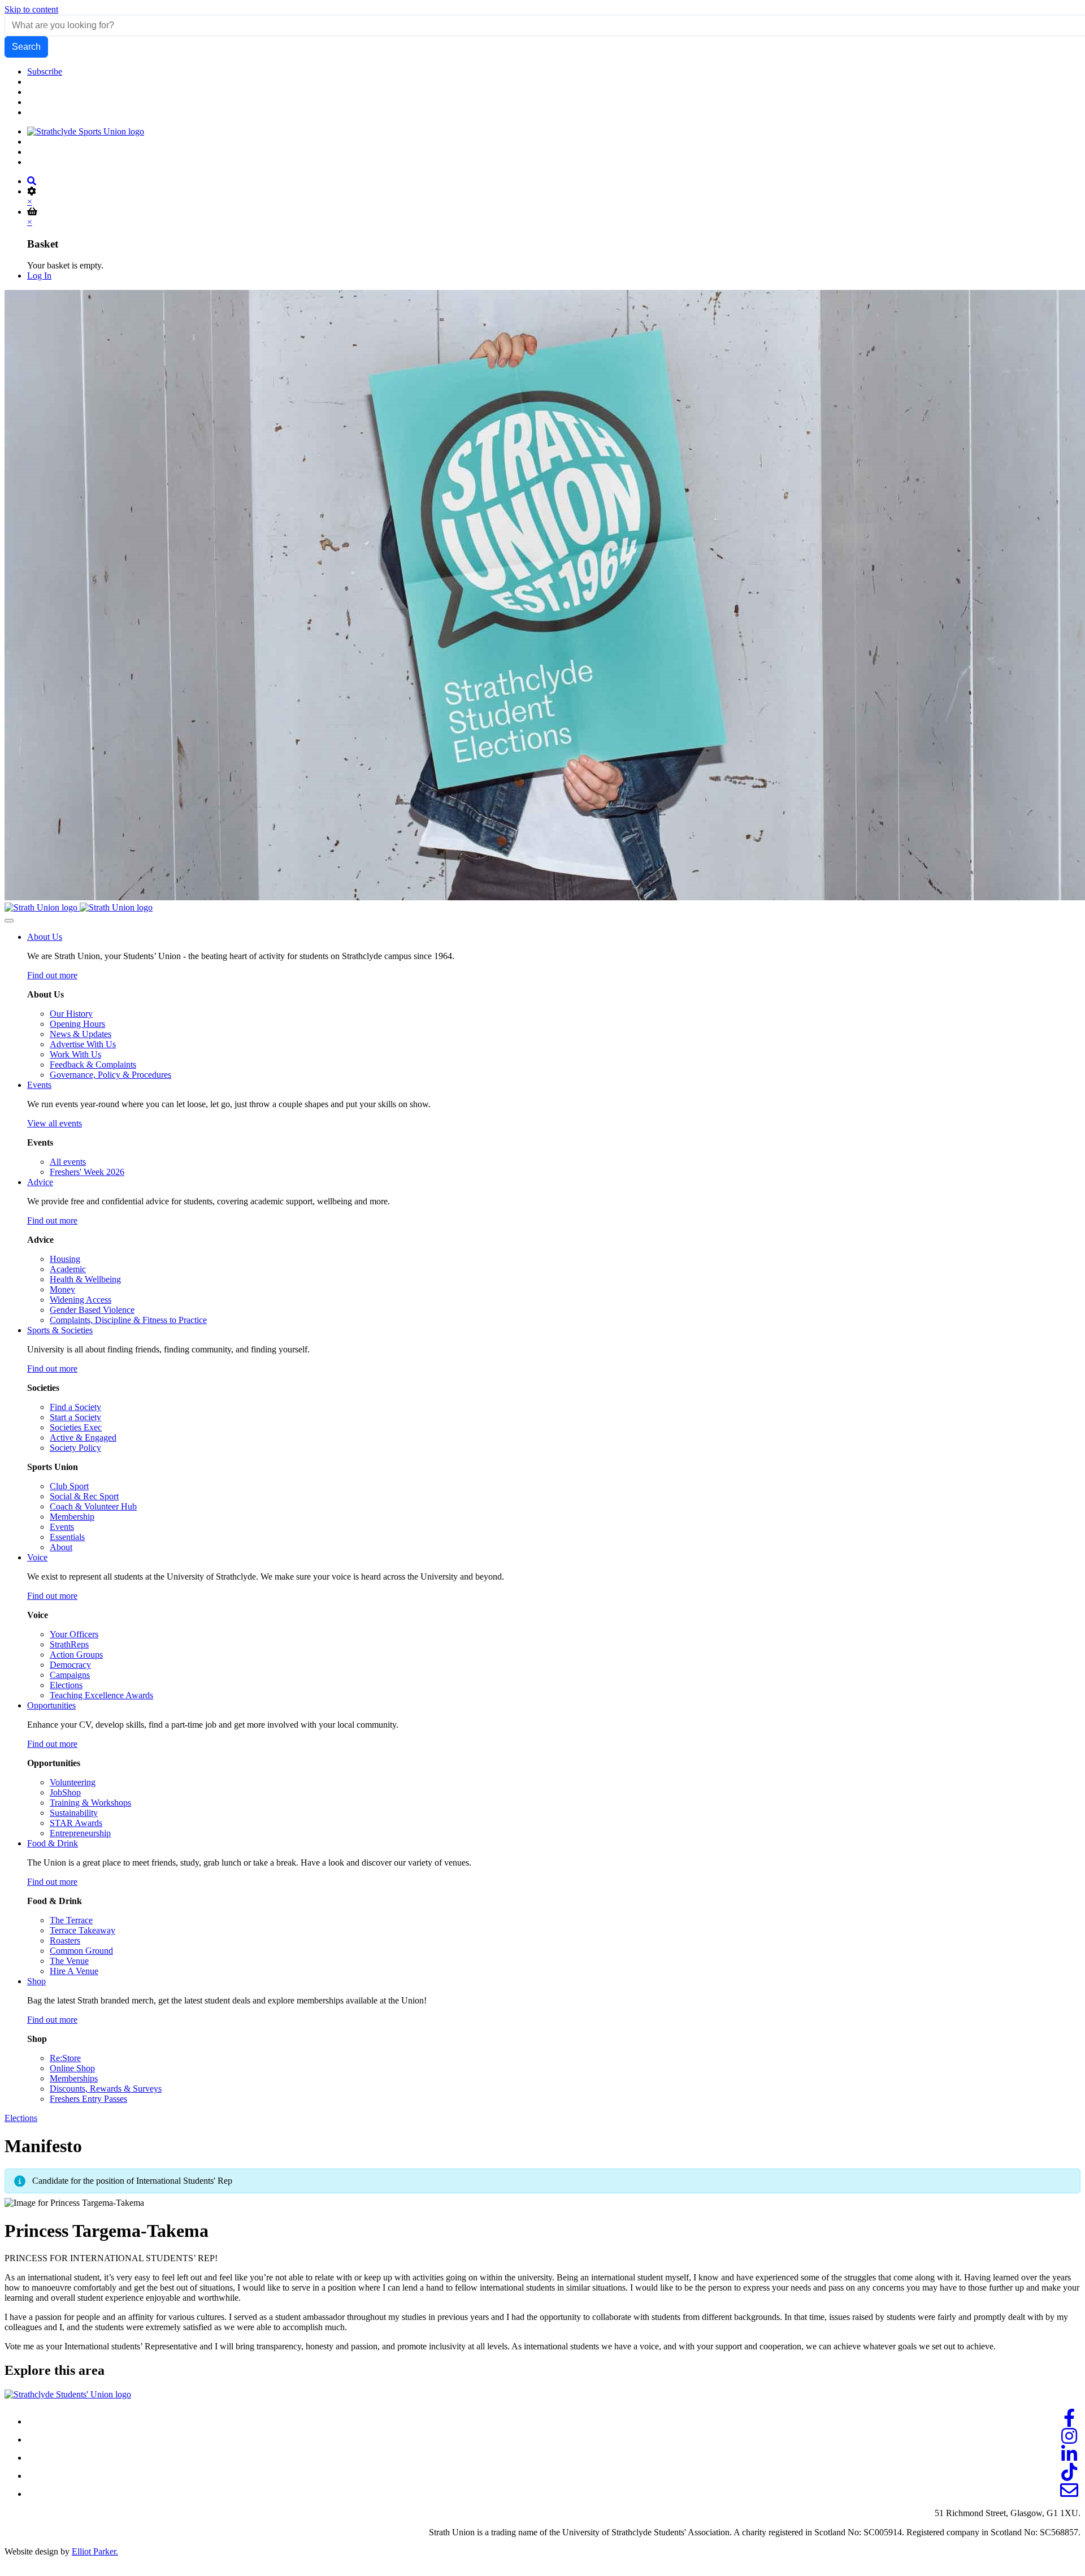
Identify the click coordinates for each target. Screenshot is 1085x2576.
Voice (37, 1557)
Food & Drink (53, 1843)
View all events (55, 1123)
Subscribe (45, 71)
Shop (36, 1981)
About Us (45, 937)
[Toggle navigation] (9, 921)
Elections (21, 2118)
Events (39, 1085)
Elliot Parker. (95, 2551)
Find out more (52, 975)
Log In (39, 276)
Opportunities (51, 1705)
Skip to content (31, 9)
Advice (40, 1182)
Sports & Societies (60, 1330)
